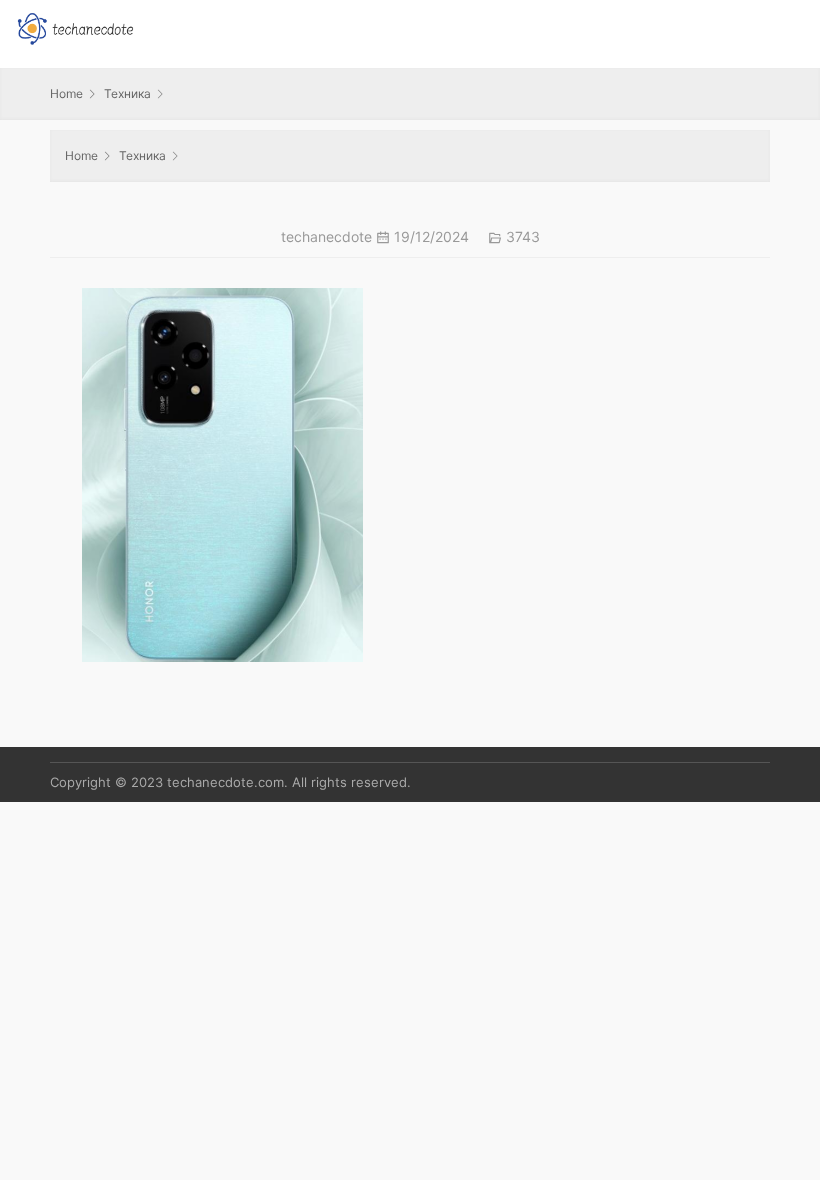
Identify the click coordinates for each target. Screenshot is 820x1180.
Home (66, 93)
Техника (127, 93)
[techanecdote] (75, 26)
